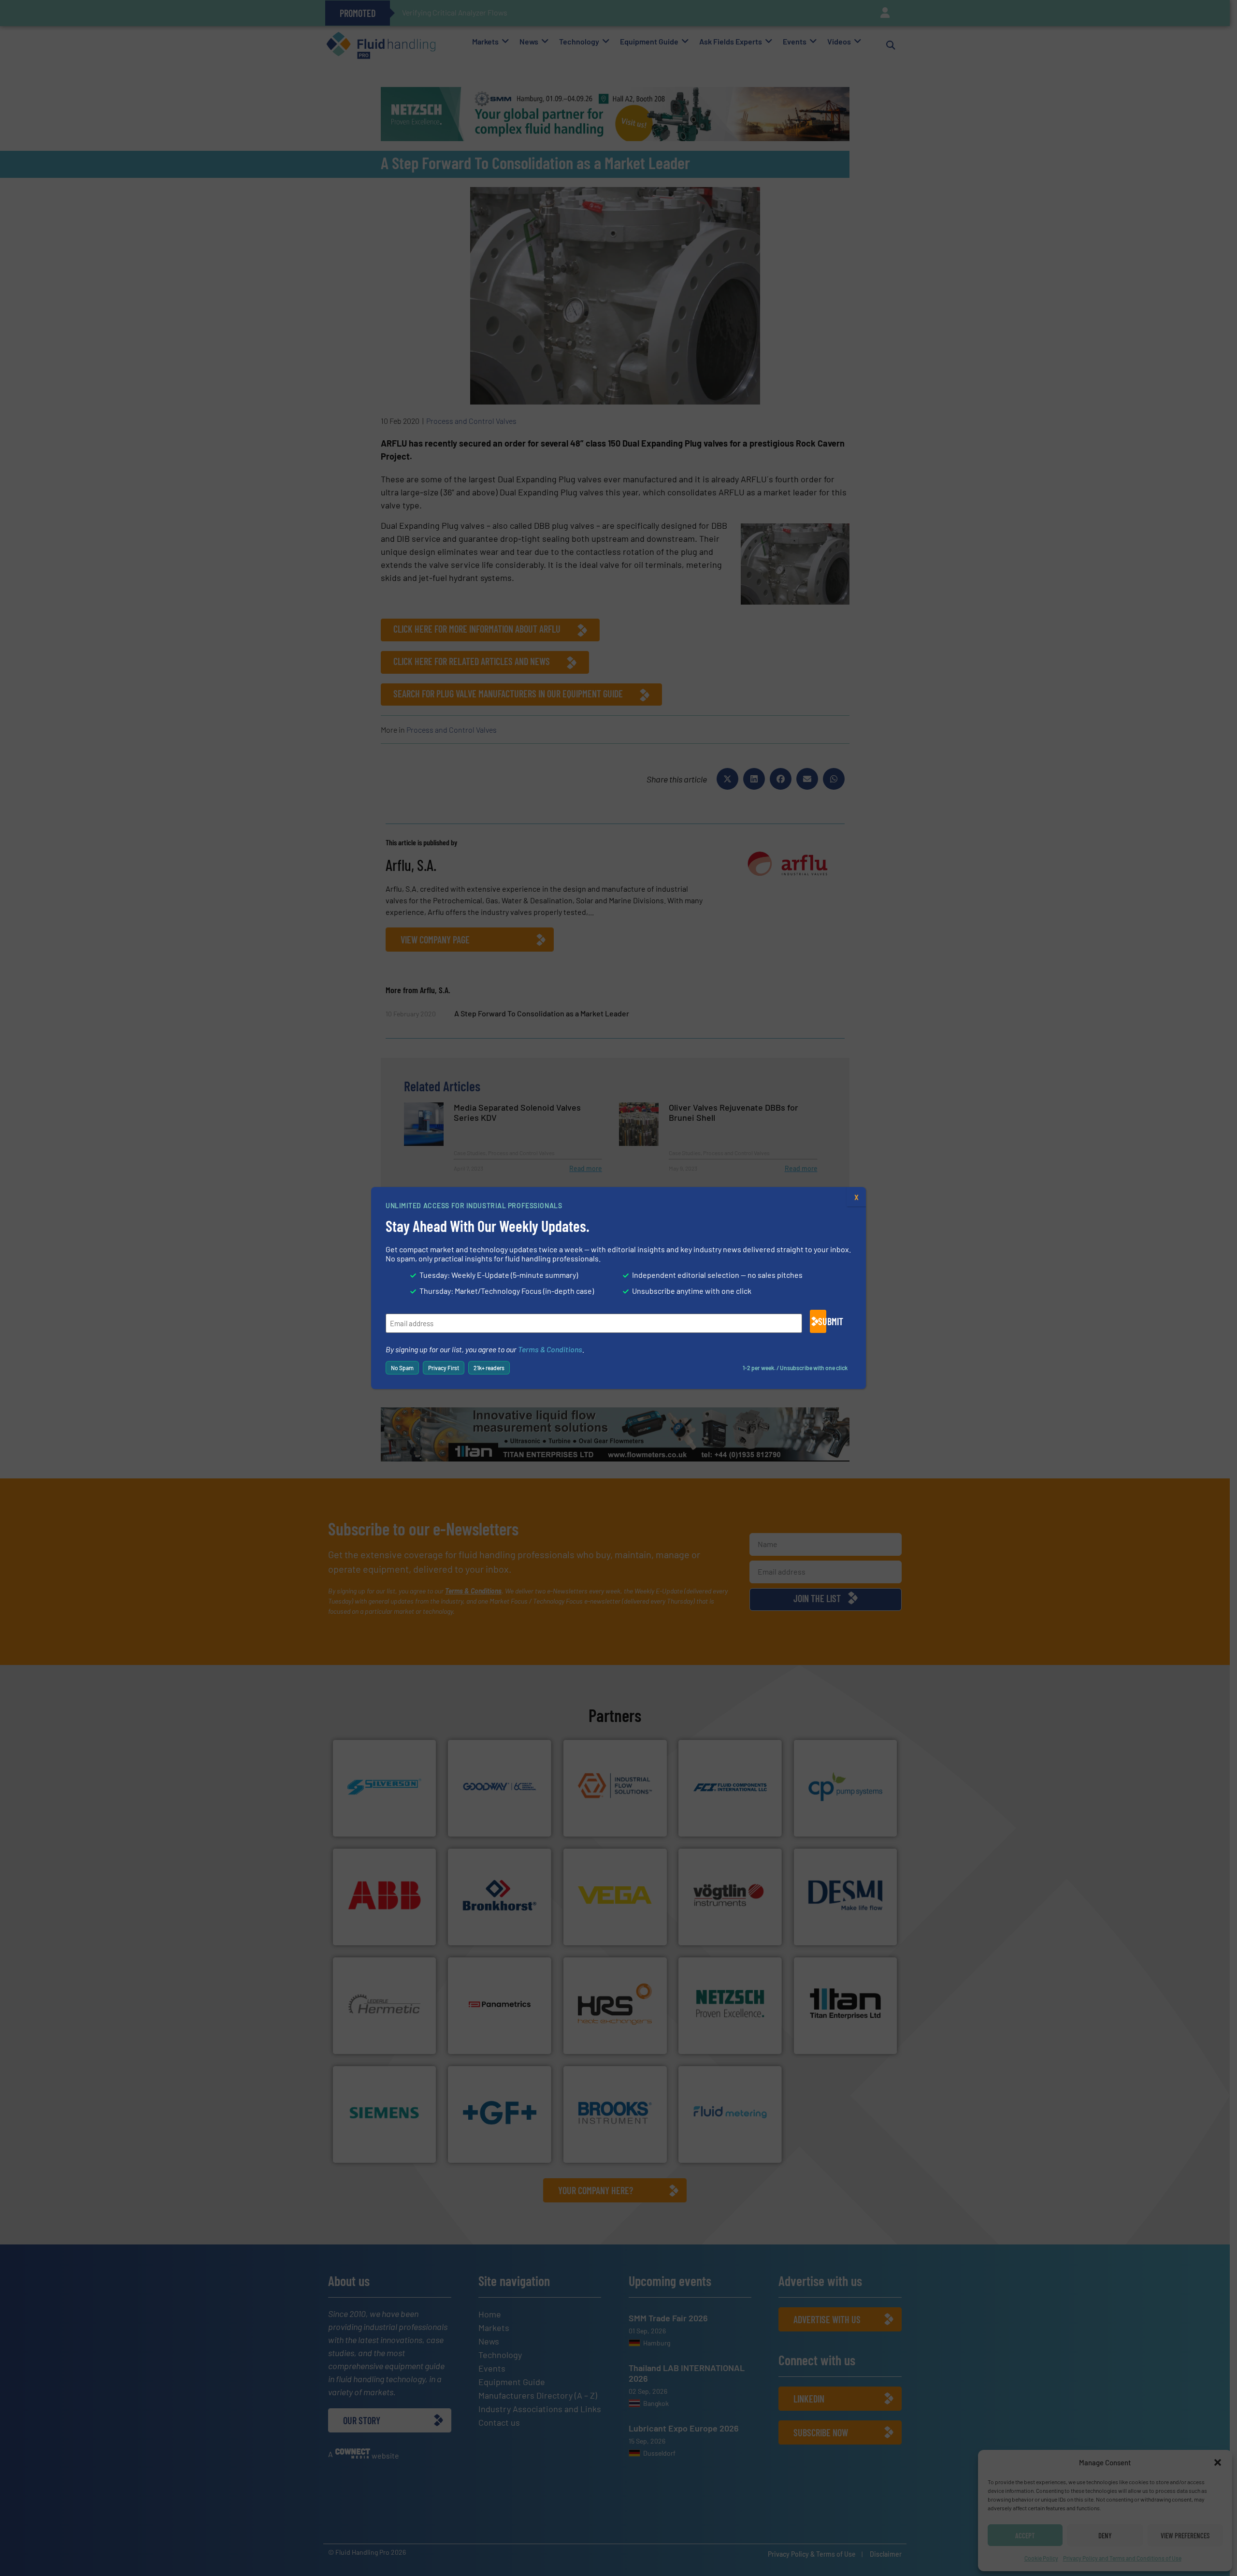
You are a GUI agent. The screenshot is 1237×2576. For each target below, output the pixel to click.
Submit (822, 1321)
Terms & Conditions (550, 1349)
